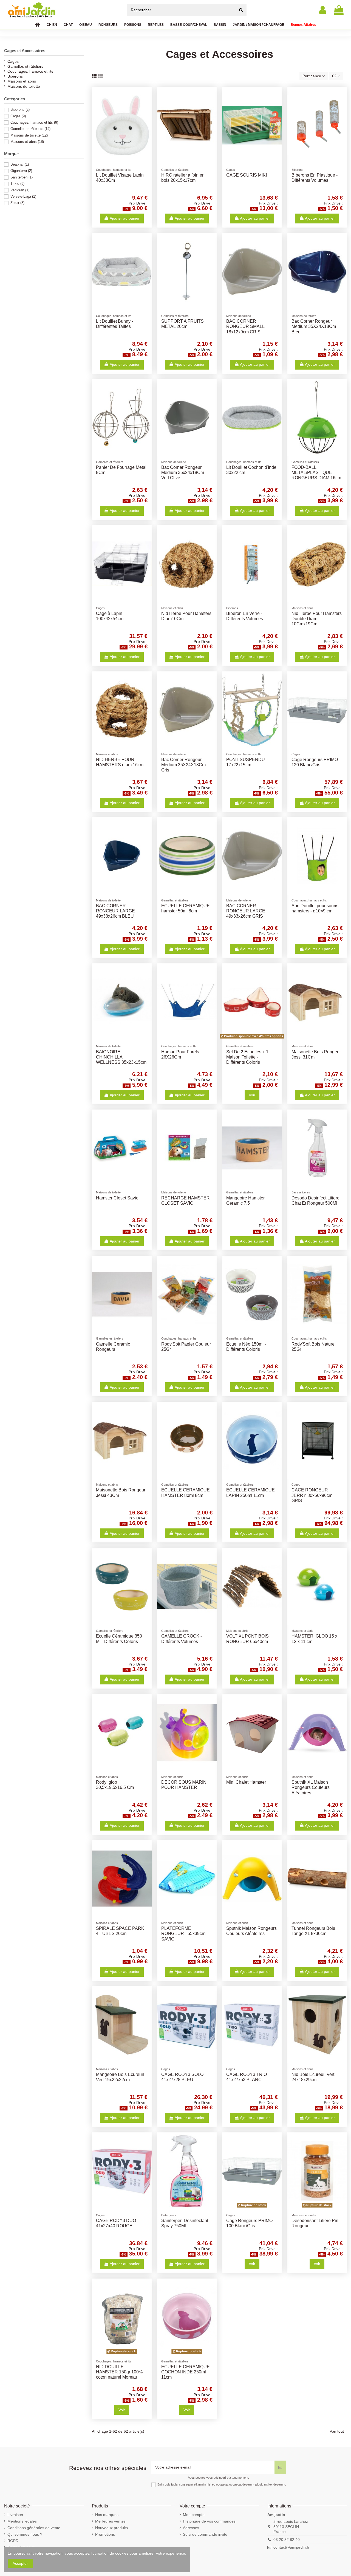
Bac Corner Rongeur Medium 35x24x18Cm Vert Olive (183, 473)
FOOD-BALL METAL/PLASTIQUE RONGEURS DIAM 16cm (316, 473)
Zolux (17, 203)
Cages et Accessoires (25, 51)
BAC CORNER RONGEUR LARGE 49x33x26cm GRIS (246, 911)
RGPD (13, 2541)
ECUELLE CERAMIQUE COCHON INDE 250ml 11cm (186, 2372)
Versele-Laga (23, 196)
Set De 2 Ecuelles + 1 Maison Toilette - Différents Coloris (247, 1057)
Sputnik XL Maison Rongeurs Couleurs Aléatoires (311, 1787)
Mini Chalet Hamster (246, 1782)
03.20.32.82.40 (287, 2540)
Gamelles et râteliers (25, 66)
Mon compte (194, 2515)
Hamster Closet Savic (117, 1198)
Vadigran (20, 190)
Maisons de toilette (24, 86)
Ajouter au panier (125, 218)
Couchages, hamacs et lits (30, 71)
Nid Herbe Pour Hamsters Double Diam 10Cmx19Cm (317, 619)
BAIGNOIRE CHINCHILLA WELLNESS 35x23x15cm (121, 1057)
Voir (252, 1095)
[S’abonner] (280, 2467)
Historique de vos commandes (209, 2521)
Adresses (191, 2528)
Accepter (20, 2563)
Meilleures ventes (110, 2521)
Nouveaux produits (111, 2528)
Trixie (17, 184)
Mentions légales (22, 2521)
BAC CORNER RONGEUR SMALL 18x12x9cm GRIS (245, 326)
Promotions (105, 2534)
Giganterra (21, 171)
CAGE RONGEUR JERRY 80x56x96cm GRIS (312, 1495)
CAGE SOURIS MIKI (247, 175)
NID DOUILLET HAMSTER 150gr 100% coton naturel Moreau (119, 2372)
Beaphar (20, 164)
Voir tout (337, 2431)
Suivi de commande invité (205, 2534)
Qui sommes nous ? (25, 2534)
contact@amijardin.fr (291, 2547)
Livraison (15, 2515)
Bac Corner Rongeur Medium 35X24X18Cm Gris (183, 765)
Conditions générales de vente (34, 2528)
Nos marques (107, 2515)
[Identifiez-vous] (323, 10)
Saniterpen (22, 177)
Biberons (15, 76)
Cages (13, 61)
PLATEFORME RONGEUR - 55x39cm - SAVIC (185, 1934)
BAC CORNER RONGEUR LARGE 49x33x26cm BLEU (115, 911)
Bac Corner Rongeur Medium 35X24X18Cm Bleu (314, 326)
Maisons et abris (22, 81)
